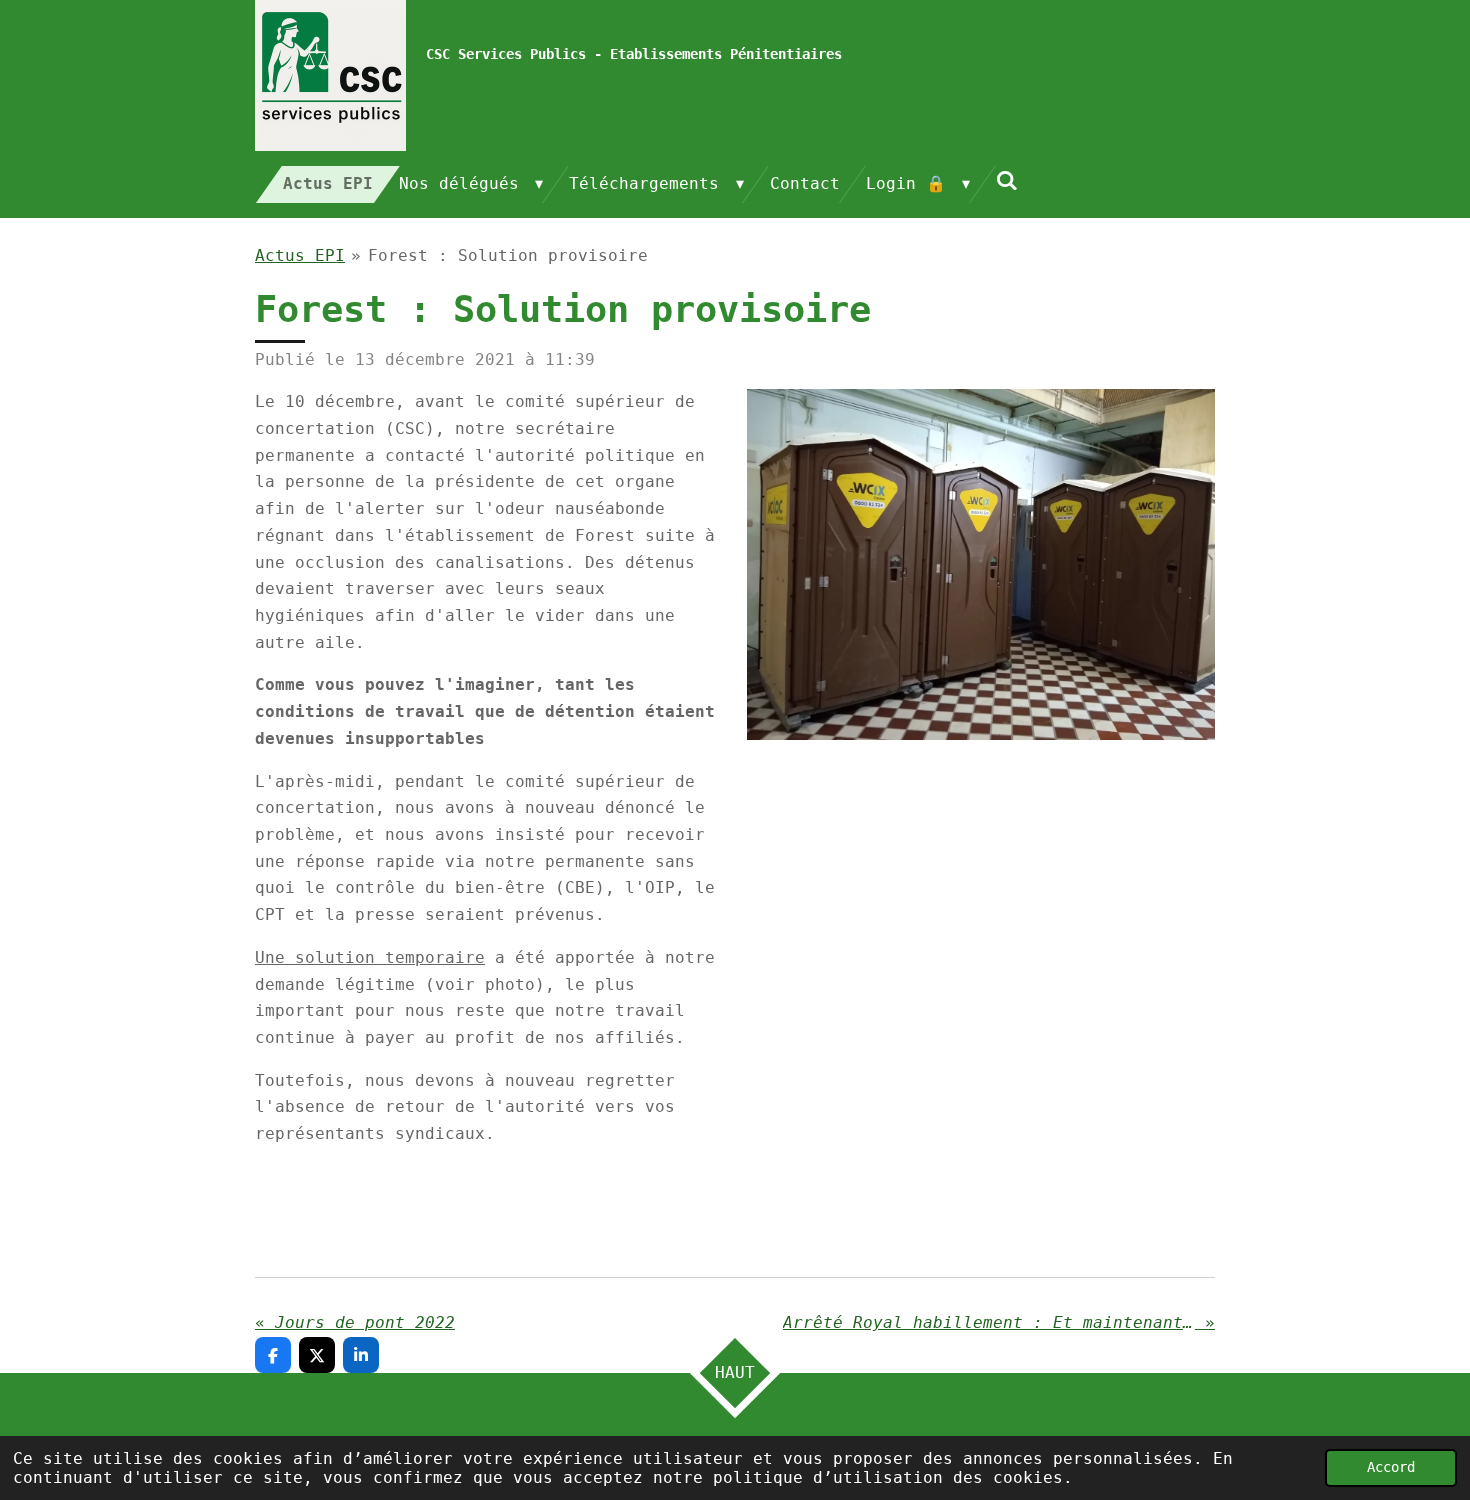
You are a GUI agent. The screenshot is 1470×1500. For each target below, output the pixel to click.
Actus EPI (300, 255)
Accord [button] (1391, 1467)
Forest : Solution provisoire (508, 255)
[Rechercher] (1007, 180)
